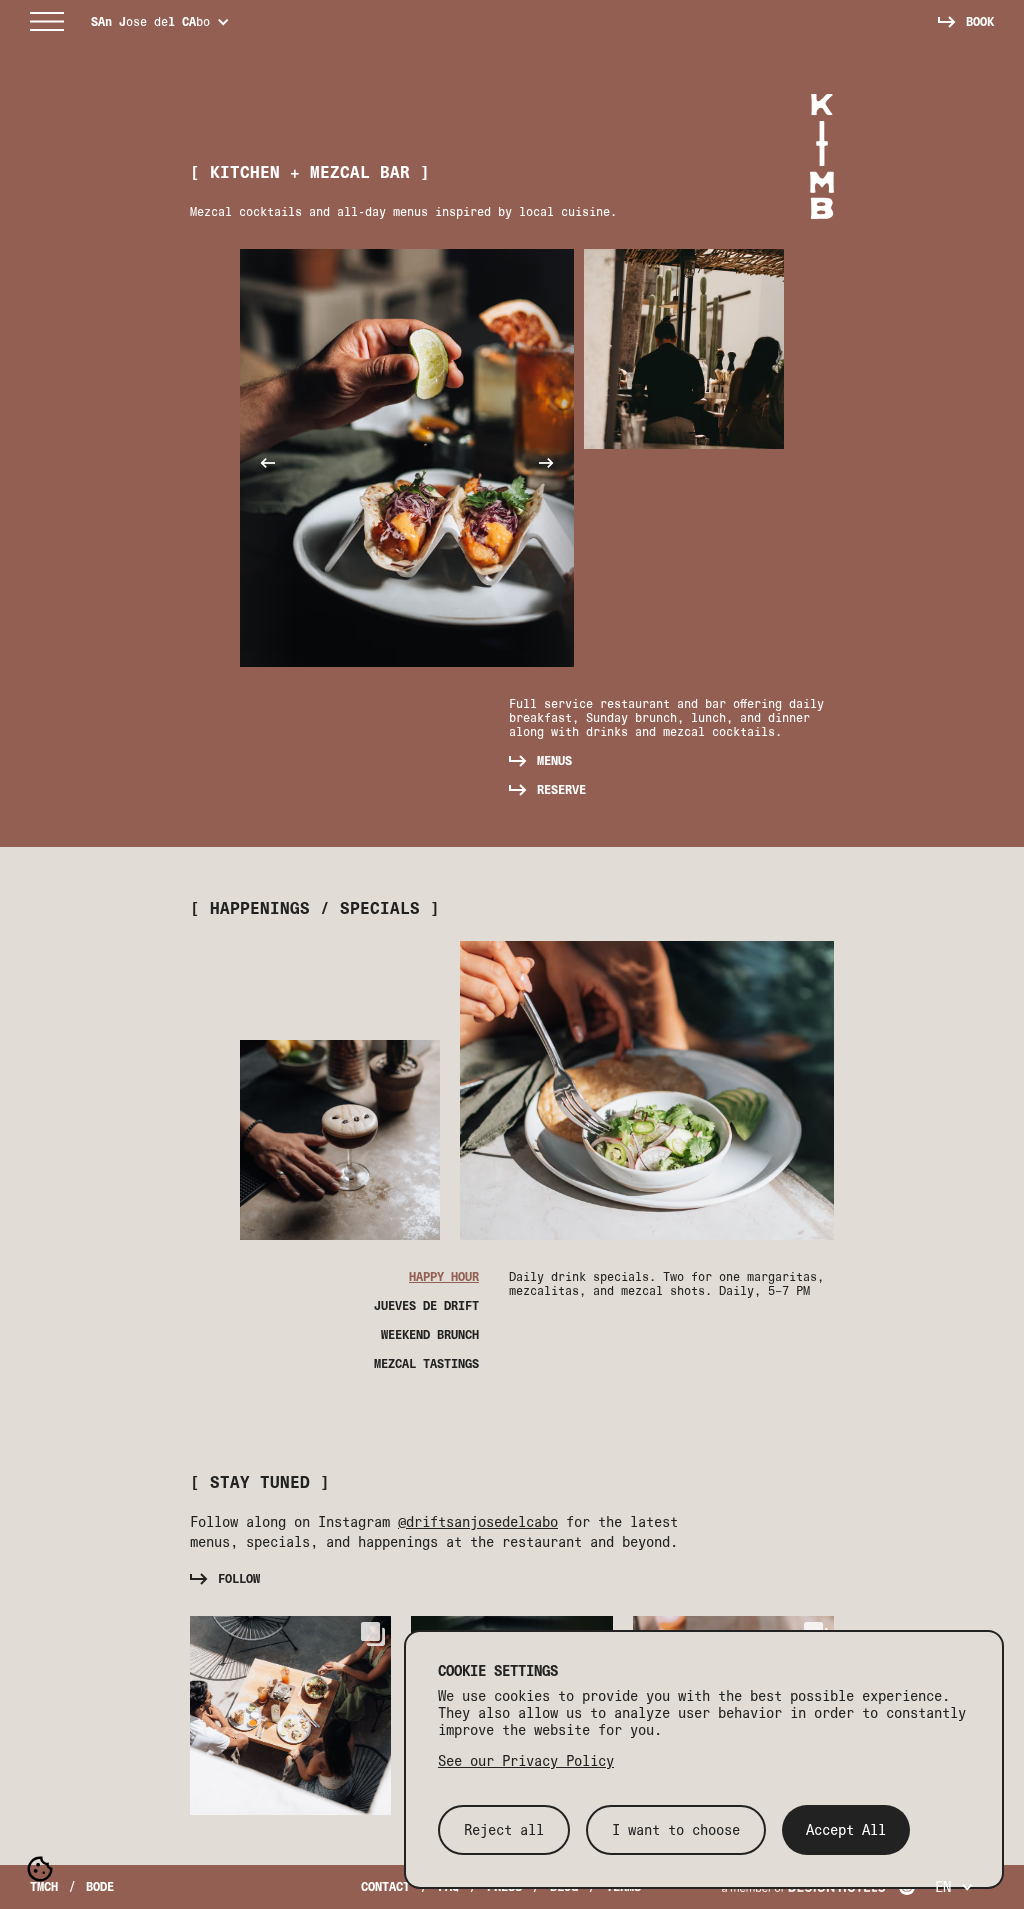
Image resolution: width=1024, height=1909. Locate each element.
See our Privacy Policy (526, 1761)
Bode (100, 1886)
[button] (48, 22)
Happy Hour (444, 1277)
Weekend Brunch (430, 1335)
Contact (385, 1886)
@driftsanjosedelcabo (478, 1522)
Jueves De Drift (426, 1306)
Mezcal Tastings (426, 1364)
